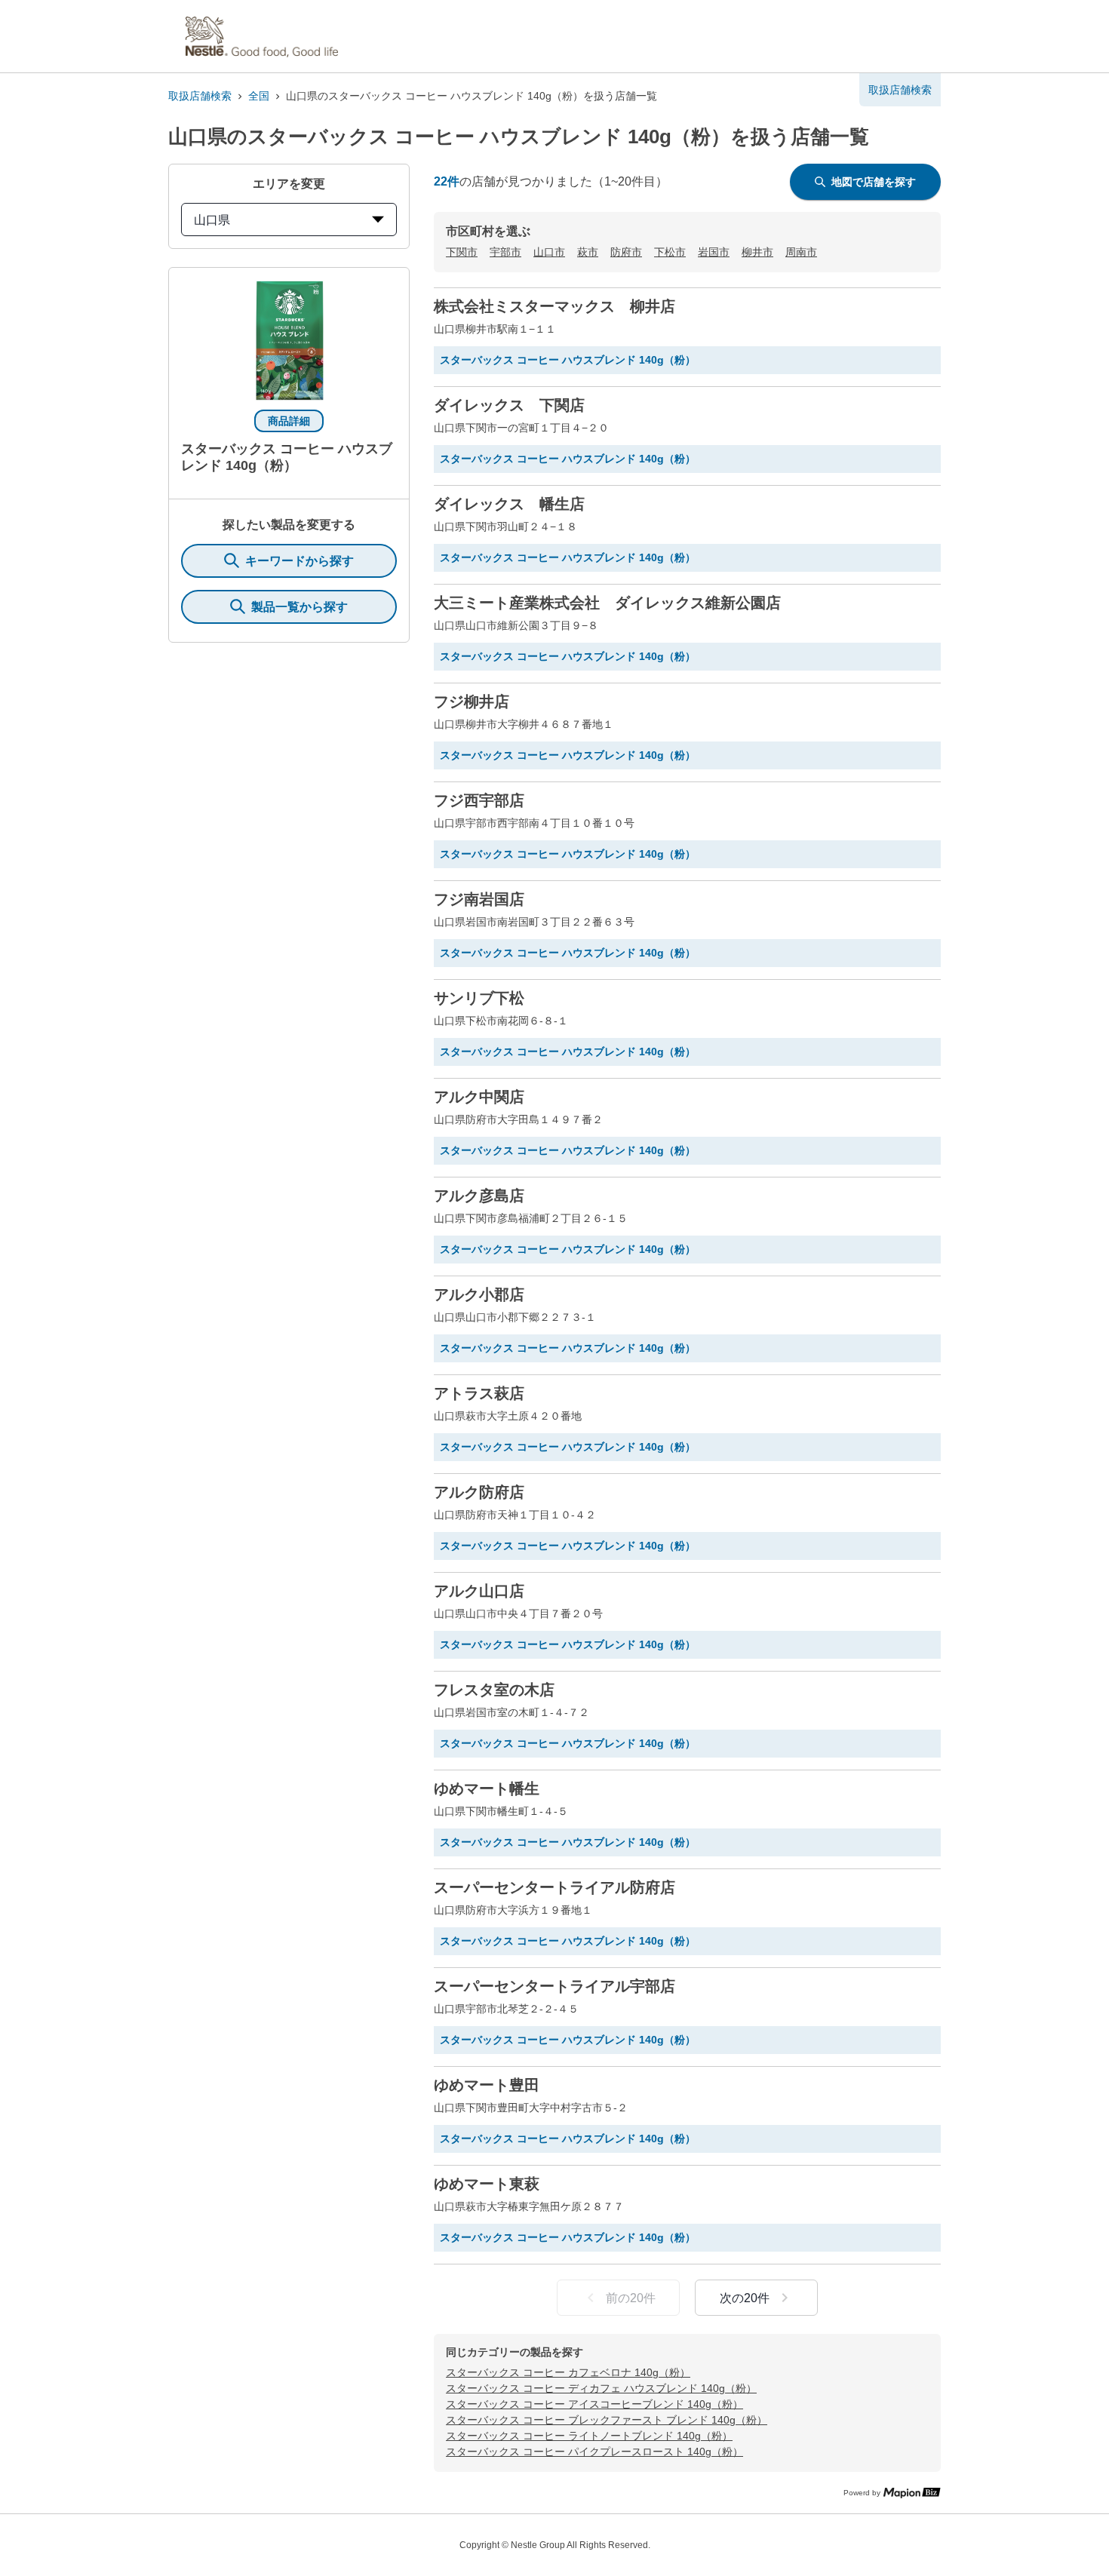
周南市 (801, 252)
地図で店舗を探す (874, 182)
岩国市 (714, 252)
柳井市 (757, 252)
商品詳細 (289, 421)
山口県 (212, 220)
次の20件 (745, 2298)
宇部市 (505, 252)
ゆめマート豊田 (487, 2085)
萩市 (588, 252)
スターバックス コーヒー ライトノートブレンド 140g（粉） (589, 2436)
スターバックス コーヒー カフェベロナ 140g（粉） (568, 2372)
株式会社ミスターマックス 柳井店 (554, 306)
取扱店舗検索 (200, 96)
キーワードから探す (300, 561)
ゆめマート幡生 (487, 1788)
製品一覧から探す (300, 607)
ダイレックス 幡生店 (509, 504)
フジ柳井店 (472, 702)
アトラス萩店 (479, 1393)
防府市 (626, 252)
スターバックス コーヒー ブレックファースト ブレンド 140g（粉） (607, 2420)
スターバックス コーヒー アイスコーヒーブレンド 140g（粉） (594, 2404)
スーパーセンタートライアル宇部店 (554, 1986)
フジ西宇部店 (479, 800)
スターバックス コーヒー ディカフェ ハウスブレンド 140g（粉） (601, 2388)
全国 (259, 96)
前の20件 (631, 2298)
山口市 (549, 252)
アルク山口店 (479, 1591)
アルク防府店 (479, 1492)
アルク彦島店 (479, 1196)
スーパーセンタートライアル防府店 (554, 1887)
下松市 (670, 252)
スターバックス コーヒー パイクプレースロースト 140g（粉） (594, 2452)
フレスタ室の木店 (494, 1690)
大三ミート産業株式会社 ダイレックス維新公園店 (607, 603)
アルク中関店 (479, 1097)
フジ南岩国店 (479, 899)
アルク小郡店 (479, 1294)
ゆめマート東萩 (487, 2184)
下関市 (462, 252)
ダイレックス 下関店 (509, 405)
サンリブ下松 (479, 998)
